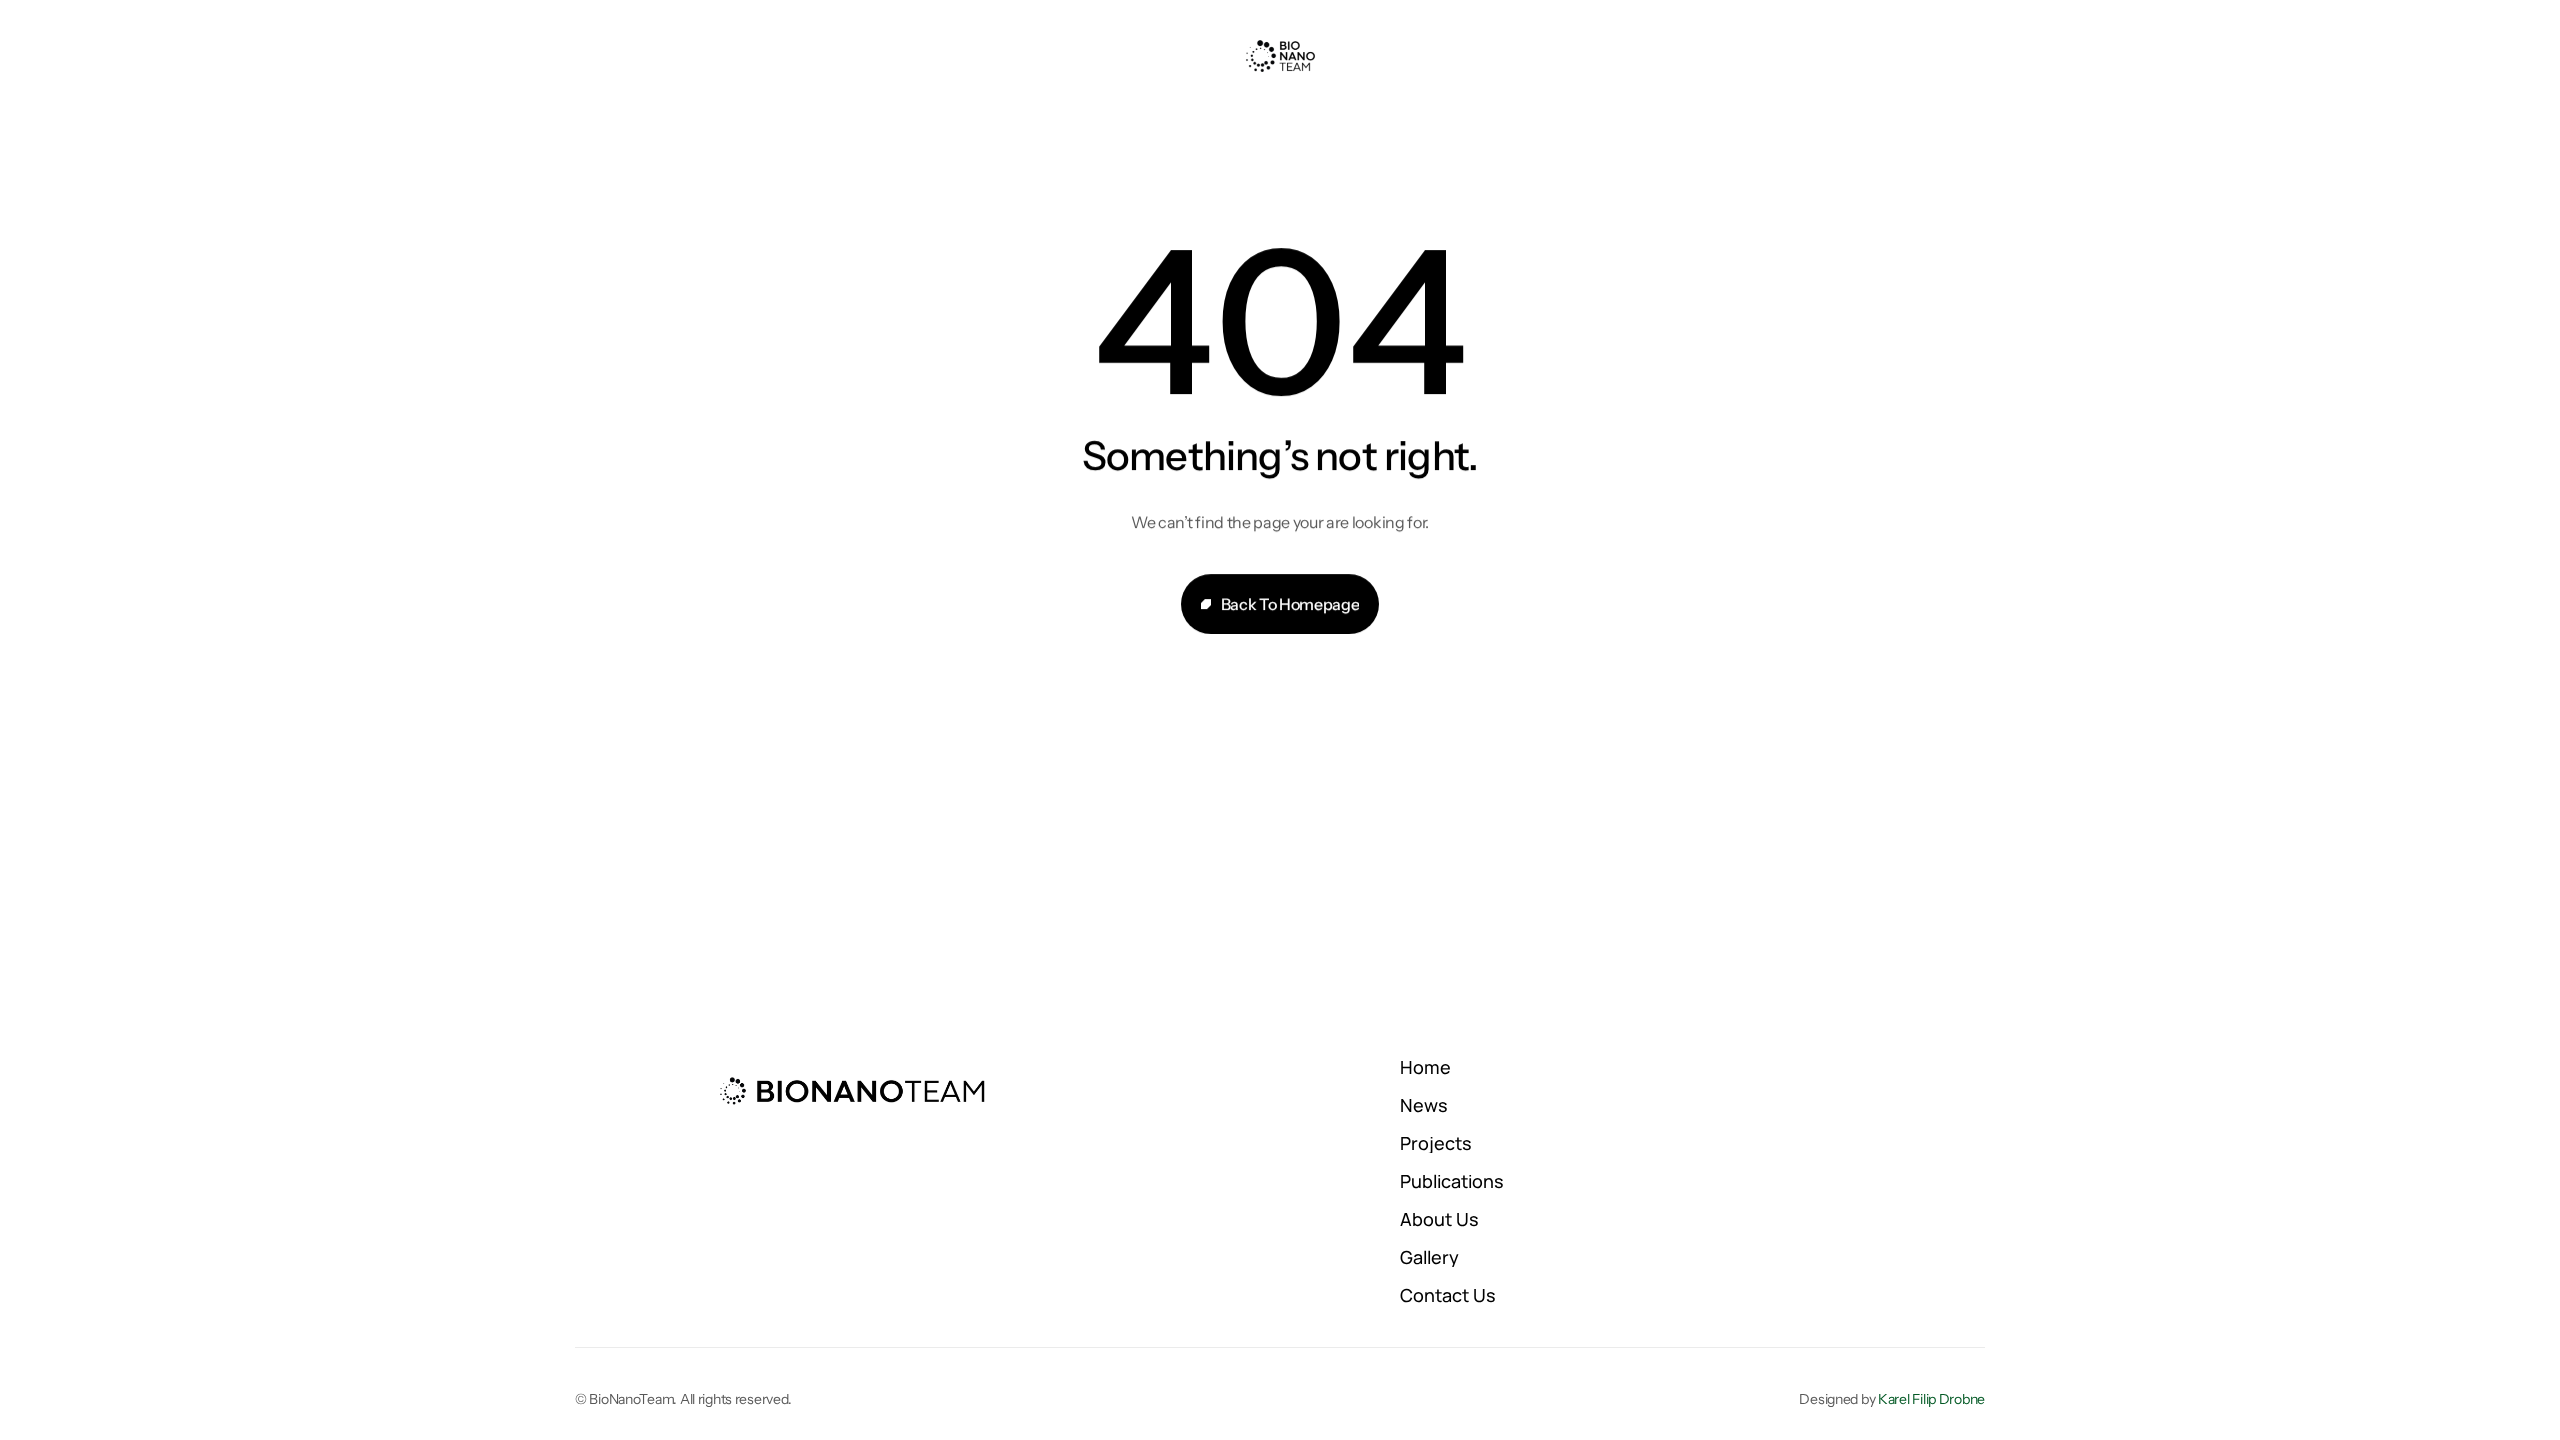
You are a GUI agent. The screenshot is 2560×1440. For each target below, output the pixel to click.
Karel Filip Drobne (1931, 1399)
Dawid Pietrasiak (1140, 1336)
